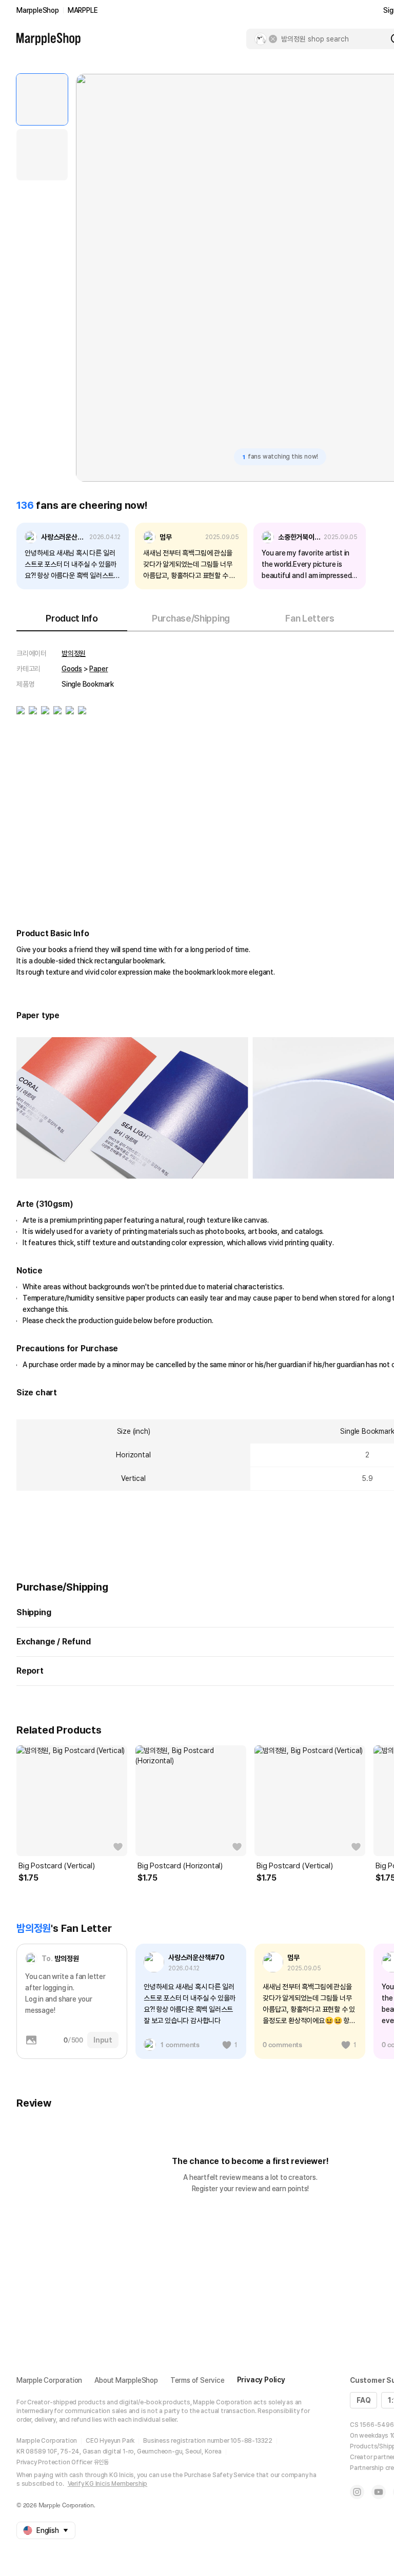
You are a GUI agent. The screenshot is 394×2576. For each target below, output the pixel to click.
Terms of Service (198, 2380)
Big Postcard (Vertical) (56, 1866)
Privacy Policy (261, 2380)
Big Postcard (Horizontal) (180, 1866)
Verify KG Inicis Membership (108, 2484)
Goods (72, 669)
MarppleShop (38, 10)
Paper (98, 669)
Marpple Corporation (49, 2380)
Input (103, 2040)
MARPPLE (83, 10)
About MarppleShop (126, 2380)
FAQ (363, 2400)
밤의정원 (74, 653)
